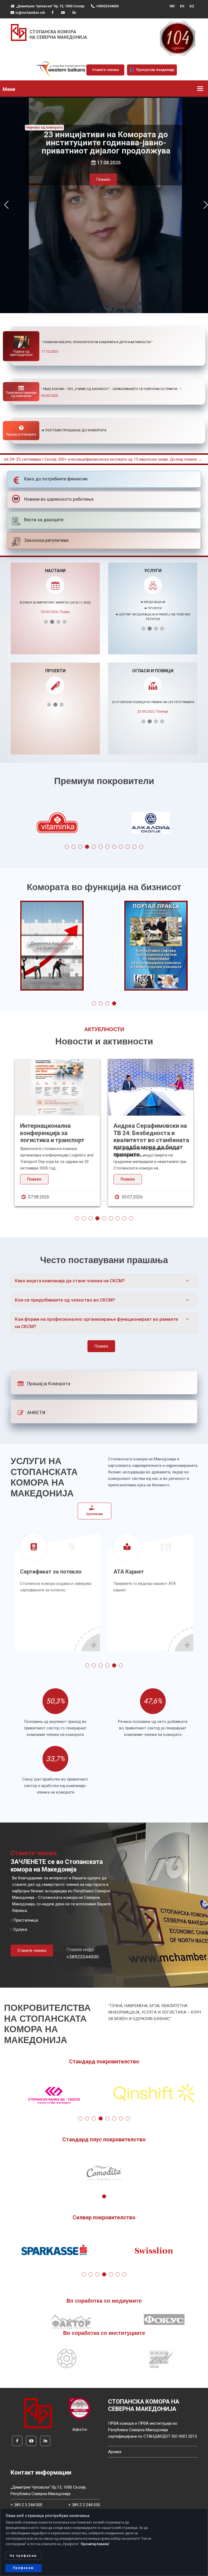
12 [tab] (141, 847)
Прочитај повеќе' (95, 2544)
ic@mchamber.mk (30, 13)
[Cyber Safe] (80, 2408)
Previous (22, 824)
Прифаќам (23, 2568)
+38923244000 (107, 6)
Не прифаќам (23, 2556)
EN (182, 6)
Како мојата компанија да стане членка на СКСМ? (70, 1281)
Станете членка (105, 70)
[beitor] (63, 70)
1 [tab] (67, 847)
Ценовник (95, 1514)
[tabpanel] (57, 824)
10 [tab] (128, 847)
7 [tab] (107, 847)
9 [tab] (121, 847)
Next (186, 824)
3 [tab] (80, 847)
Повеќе (103, 179)
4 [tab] (87, 847)
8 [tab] (114, 847)
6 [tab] (101, 847)
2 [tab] (74, 847)
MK (172, 6)
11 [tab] (134, 847)
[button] (6, 205)
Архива (115, 2452)
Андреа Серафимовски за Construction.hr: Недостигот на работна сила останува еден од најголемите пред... (150, 1140)
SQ (192, 6)
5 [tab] (94, 847)
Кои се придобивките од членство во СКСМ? (65, 1300)
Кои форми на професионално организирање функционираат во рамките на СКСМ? (97, 1323)
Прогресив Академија (155, 70)
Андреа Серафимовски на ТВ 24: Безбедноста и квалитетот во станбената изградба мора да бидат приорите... (58, 1140)
